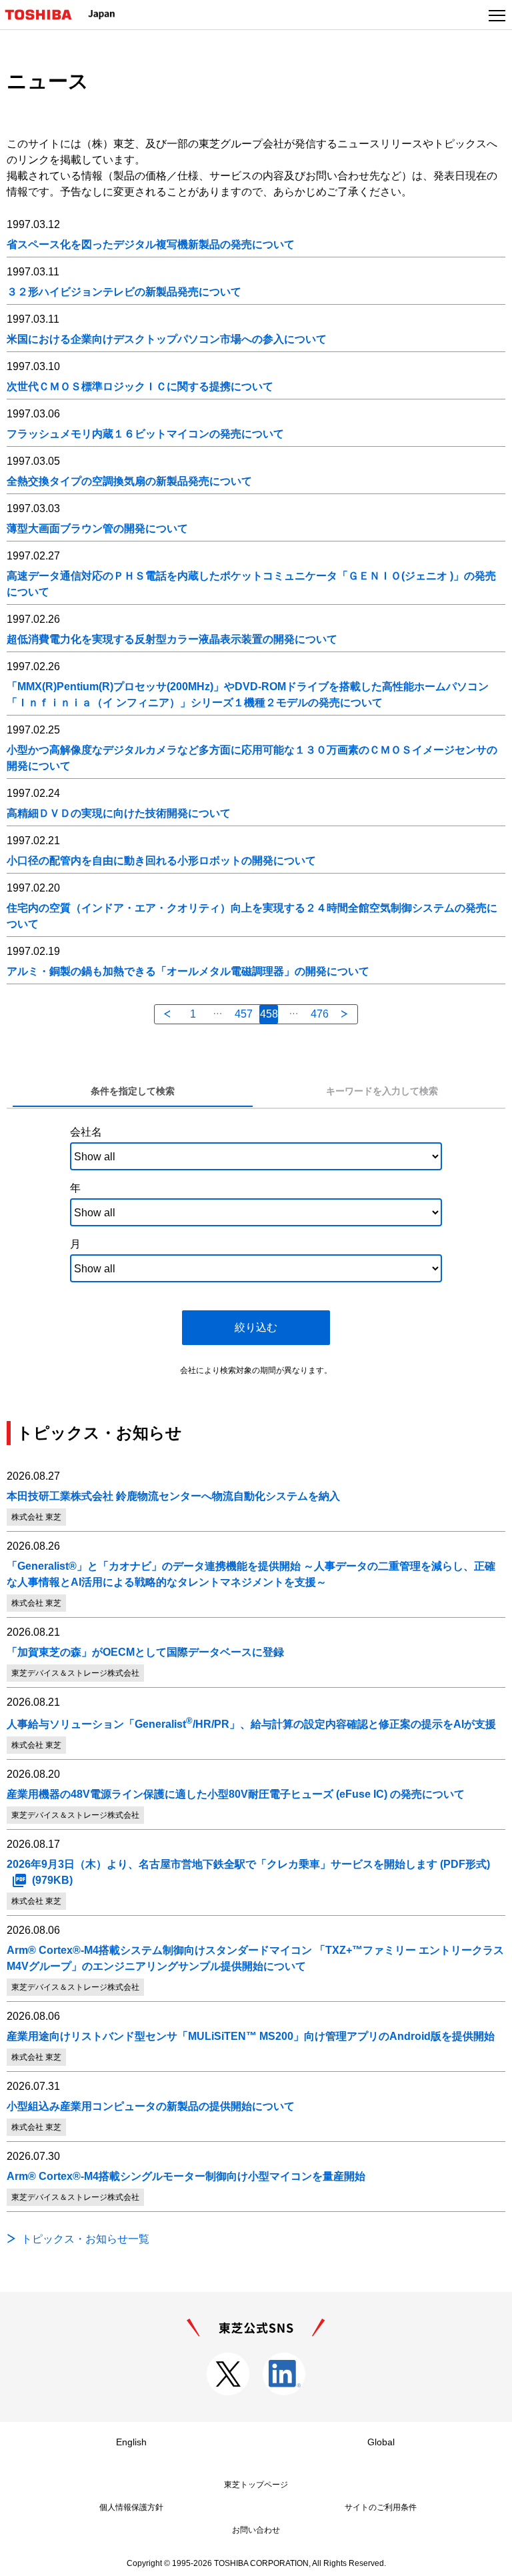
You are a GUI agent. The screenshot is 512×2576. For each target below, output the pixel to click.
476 (320, 1014)
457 (244, 1014)
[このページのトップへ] (487, 2557)
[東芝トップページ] (44, 15)
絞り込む (256, 1327)
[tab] (132, 1092)
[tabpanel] (256, 1248)
